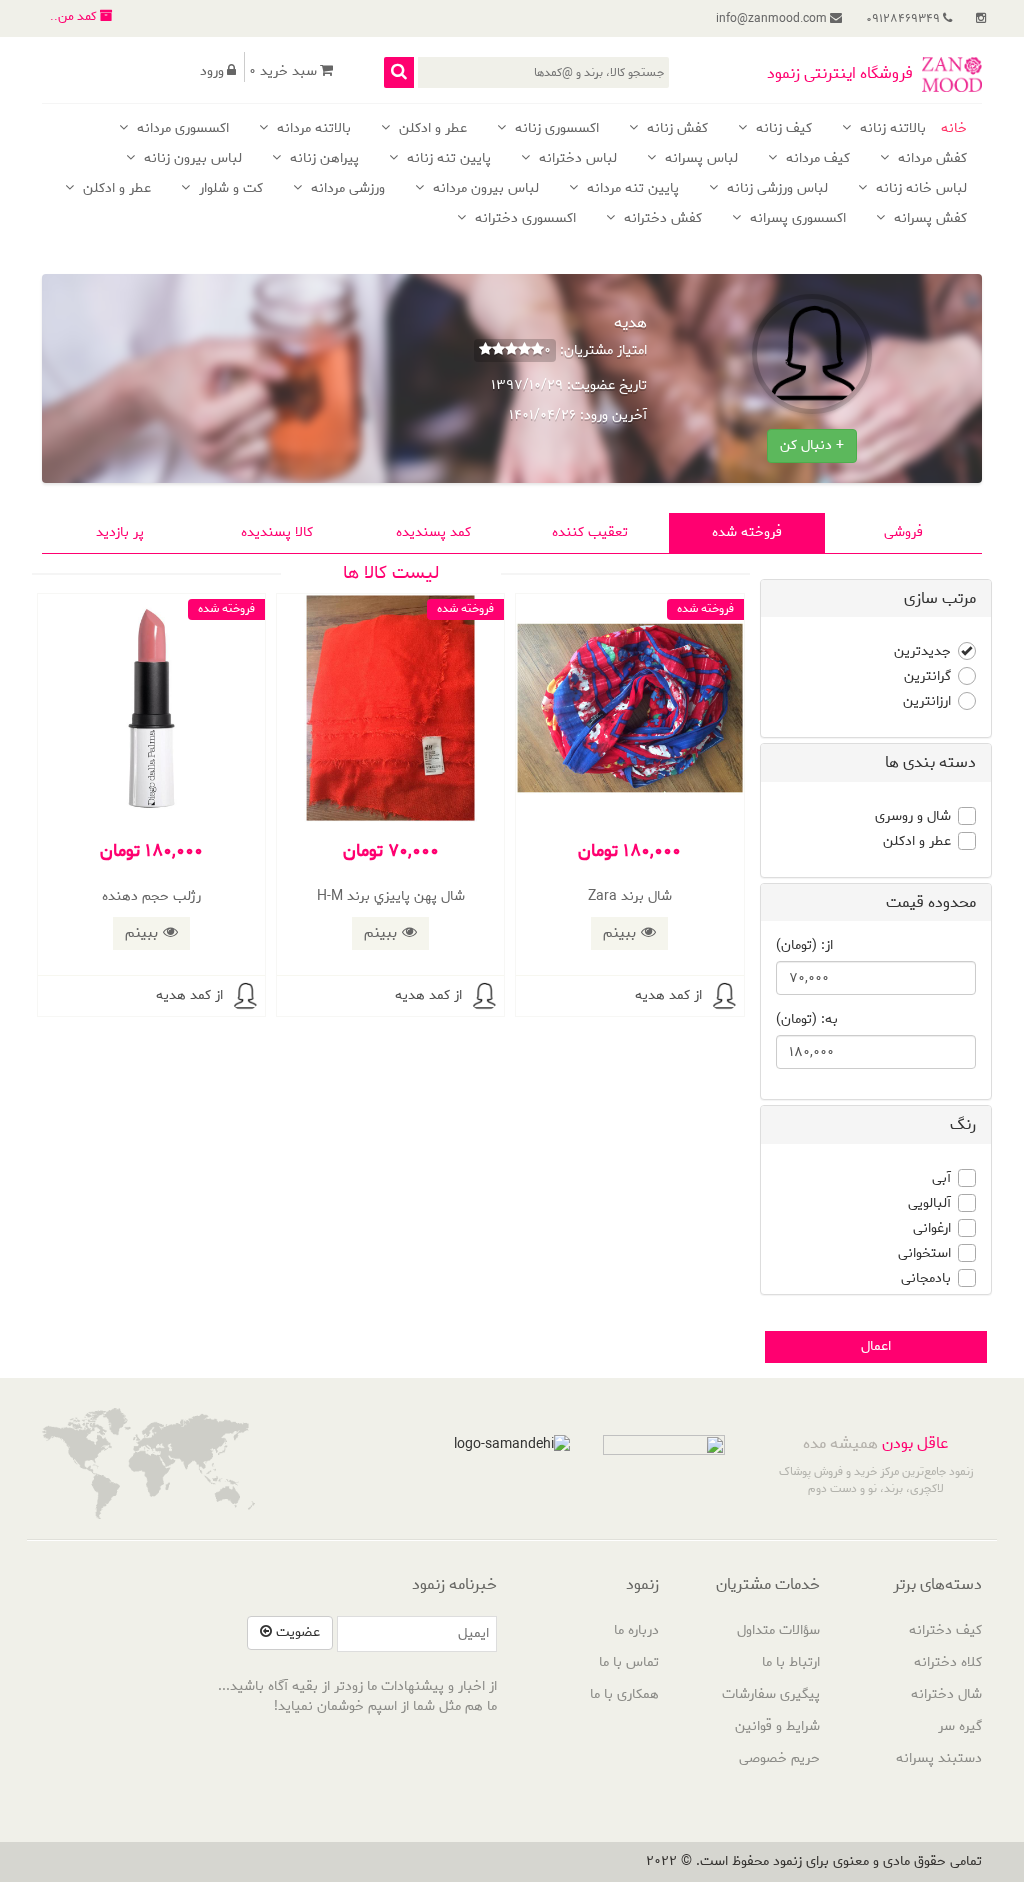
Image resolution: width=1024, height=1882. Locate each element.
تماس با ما (629, 1662)
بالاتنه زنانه (891, 129)
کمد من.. (75, 16)
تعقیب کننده (590, 532)
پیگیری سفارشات (771, 1694)
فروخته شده (747, 532)
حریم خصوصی (779, 1758)
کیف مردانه (816, 159)
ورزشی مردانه (346, 189)
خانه (954, 129)
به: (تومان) (807, 1020)
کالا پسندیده (277, 532)
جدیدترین (922, 652)
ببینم (619, 933)
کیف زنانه (782, 129)
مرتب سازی (940, 598)
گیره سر (960, 1726)
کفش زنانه (675, 129)
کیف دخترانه (945, 1630)
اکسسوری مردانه (181, 129)
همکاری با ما (624, 1694)
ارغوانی (932, 1229)
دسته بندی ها (930, 762)
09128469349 (904, 18)
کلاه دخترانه (948, 1662)
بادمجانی (926, 1279)
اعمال (876, 1346)
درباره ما (636, 1630)
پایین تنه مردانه (631, 189)
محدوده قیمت (931, 902)
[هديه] (724, 996)
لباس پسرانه (699, 159)
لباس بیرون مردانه (484, 189)
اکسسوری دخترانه (523, 219)
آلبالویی (929, 1204)
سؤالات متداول (778, 1630)
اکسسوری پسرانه (796, 219)
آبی (941, 1179)
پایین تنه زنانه (447, 159)
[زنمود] (952, 74)
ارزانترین (927, 702)
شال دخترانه (946, 1694)
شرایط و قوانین (777, 1726)
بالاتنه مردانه (312, 129)
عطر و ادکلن (431, 129)
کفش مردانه (930, 159)
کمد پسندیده (433, 532)
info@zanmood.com (773, 18)
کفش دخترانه (661, 219)
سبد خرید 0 (283, 72)
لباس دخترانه (576, 159)
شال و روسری (913, 817)
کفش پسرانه (928, 219)
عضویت (296, 1632)
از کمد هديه (668, 995)
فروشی (903, 532)
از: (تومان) (804, 946)
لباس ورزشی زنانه (775, 189)
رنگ (963, 1124)
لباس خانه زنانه (919, 189)
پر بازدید (120, 532)
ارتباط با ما (791, 1662)
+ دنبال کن (812, 445)
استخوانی (924, 1254)
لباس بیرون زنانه (191, 159)
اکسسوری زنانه (555, 129)
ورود (212, 72)
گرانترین (927, 677)
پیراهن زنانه (322, 159)
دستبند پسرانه (939, 1758)
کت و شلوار (229, 189)
